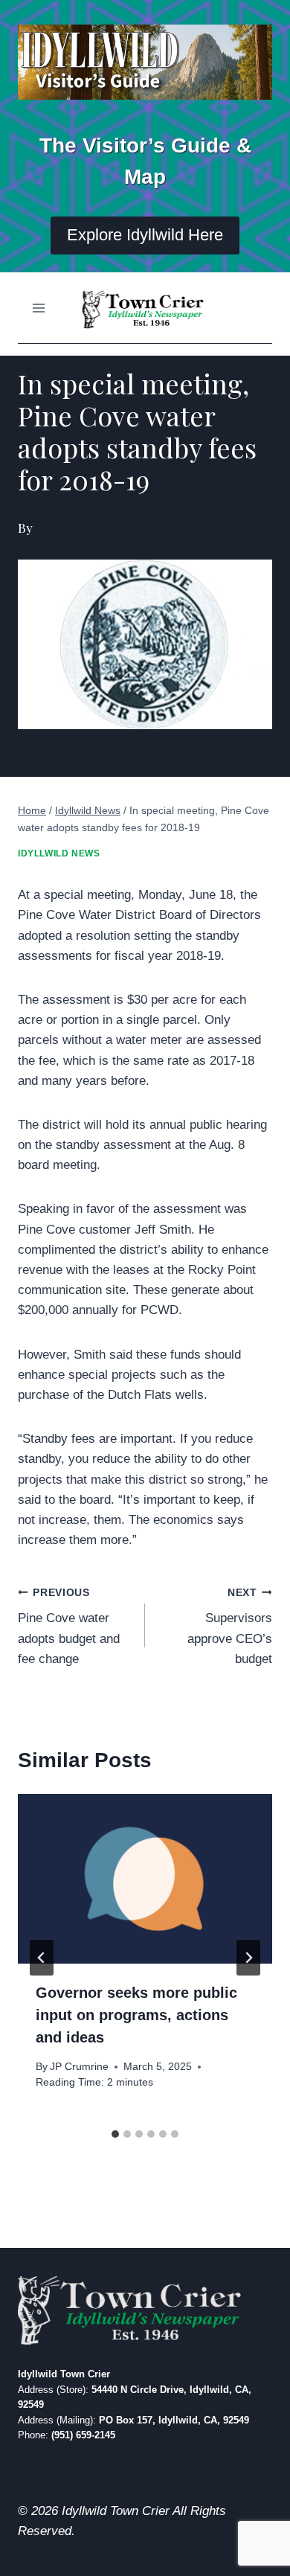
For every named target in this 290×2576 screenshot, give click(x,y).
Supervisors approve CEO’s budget (230, 1627)
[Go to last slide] (42, 1958)
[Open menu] (39, 308)
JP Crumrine (79, 2067)
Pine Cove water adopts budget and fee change (69, 1627)
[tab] (115, 2134)
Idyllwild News (59, 853)
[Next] (248, 1958)
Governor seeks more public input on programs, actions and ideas (136, 2015)
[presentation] (145, 1879)
